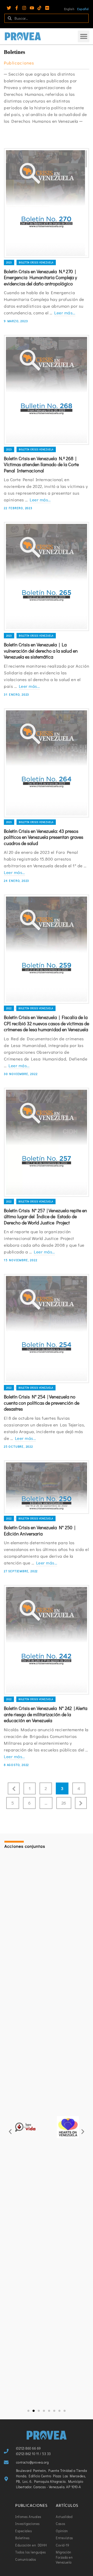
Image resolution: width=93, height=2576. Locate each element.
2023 (9, 262)
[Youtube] (32, 8)
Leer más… (65, 313)
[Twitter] (9, 8)
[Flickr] (47, 8)
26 (64, 1803)
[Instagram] (24, 8)
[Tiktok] (39, 8)
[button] (84, 36)
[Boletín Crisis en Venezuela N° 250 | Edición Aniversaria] (47, 1487)
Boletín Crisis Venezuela (36, 262)
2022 (9, 1008)
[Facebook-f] (17, 8)
